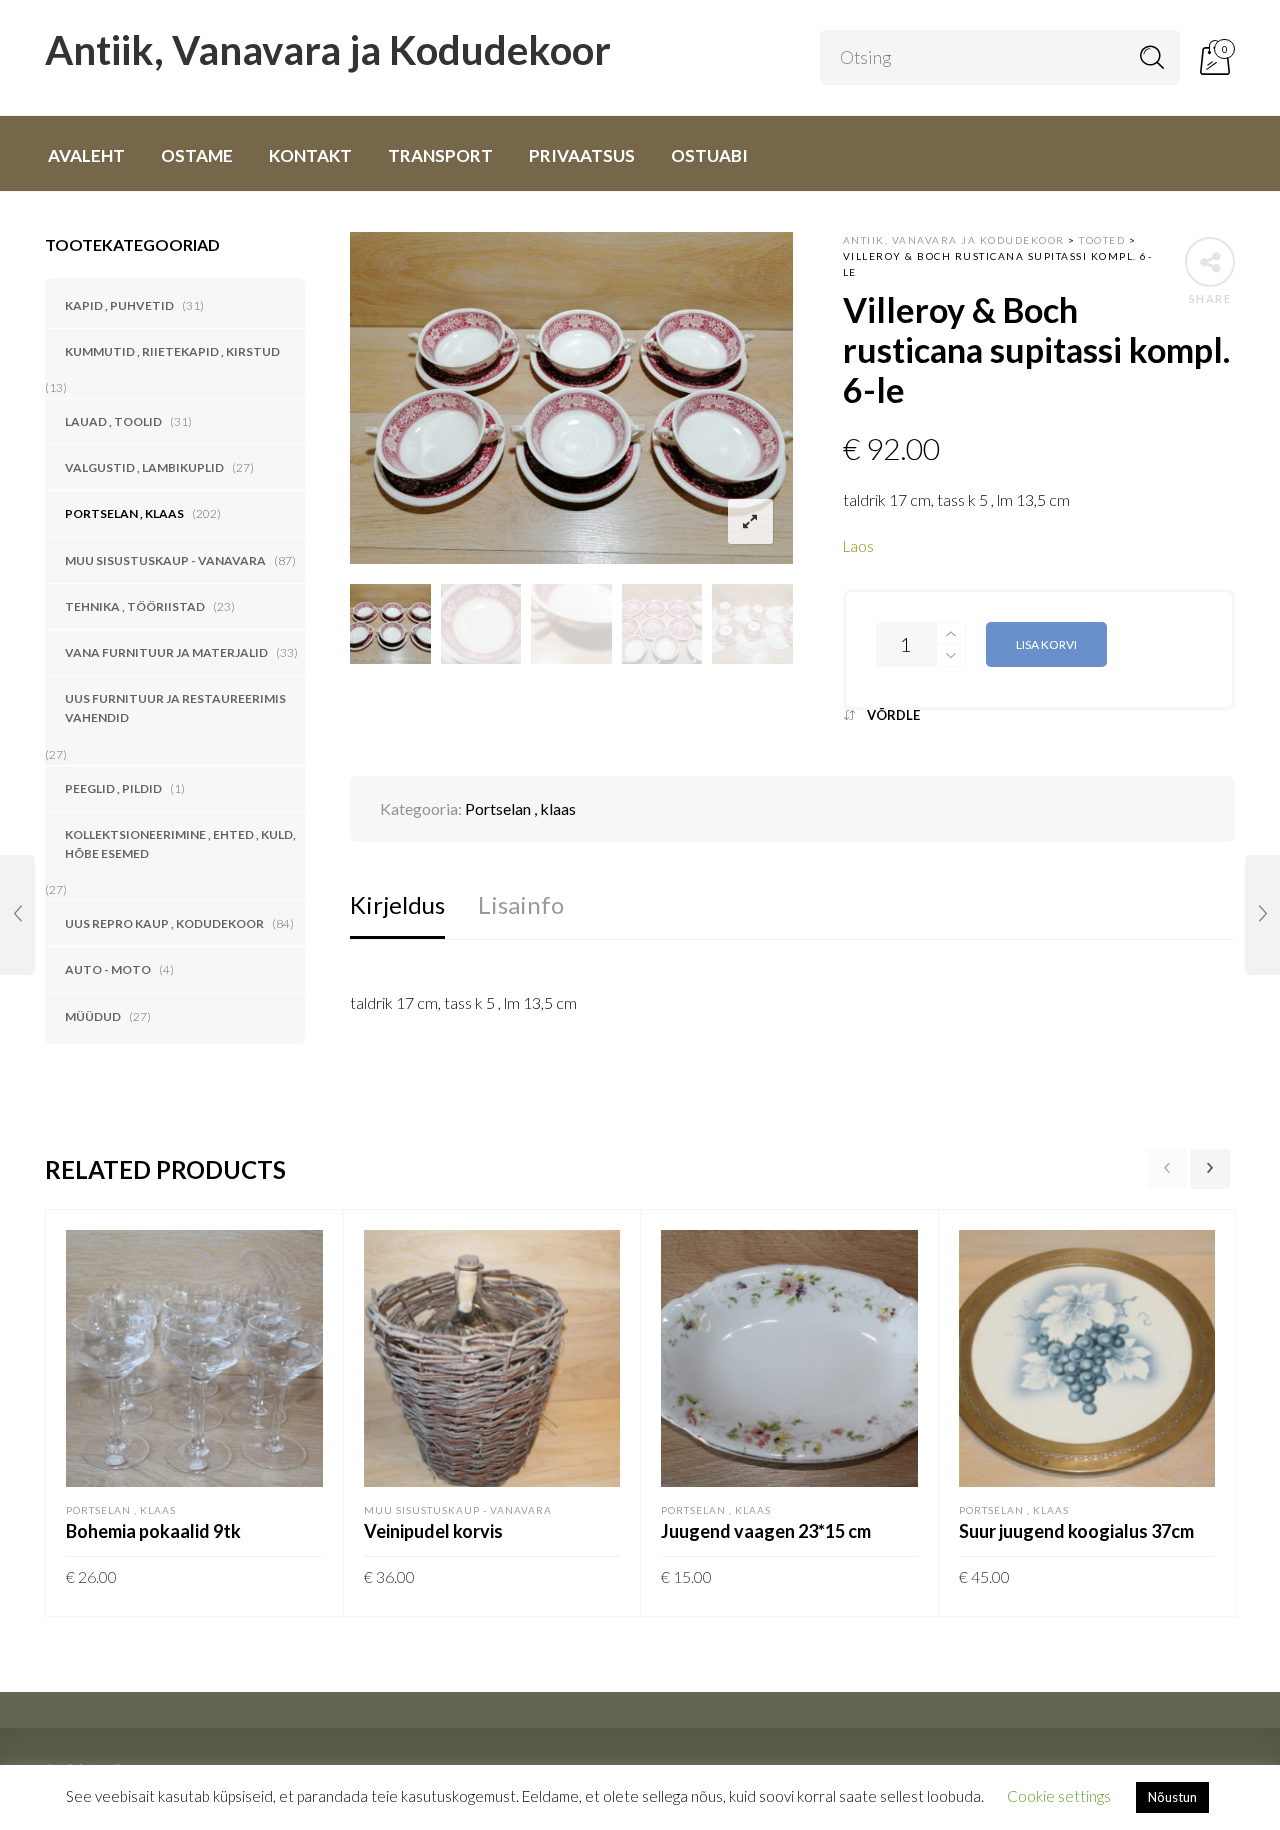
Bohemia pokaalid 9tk (153, 1531)
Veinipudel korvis (433, 1531)
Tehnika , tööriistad (135, 606)
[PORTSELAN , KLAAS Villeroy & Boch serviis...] (1262, 915)
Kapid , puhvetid (119, 305)
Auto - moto (108, 969)
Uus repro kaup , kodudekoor (164, 923)
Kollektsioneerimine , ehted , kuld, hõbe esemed (180, 844)
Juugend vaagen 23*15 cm (766, 1531)
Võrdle (893, 715)
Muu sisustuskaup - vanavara (165, 560)
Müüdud (93, 1016)
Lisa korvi (1046, 644)
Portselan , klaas (124, 513)
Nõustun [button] (1172, 1797)
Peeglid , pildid (113, 788)
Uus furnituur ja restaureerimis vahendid (175, 708)
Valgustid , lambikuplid (144, 467)
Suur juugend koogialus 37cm (1076, 1531)
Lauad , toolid (113, 421)
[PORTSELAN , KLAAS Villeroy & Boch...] (17, 915)
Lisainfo (521, 904)
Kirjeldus (397, 904)
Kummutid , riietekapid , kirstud (172, 351)
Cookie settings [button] (1059, 1796)
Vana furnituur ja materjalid (166, 652)
